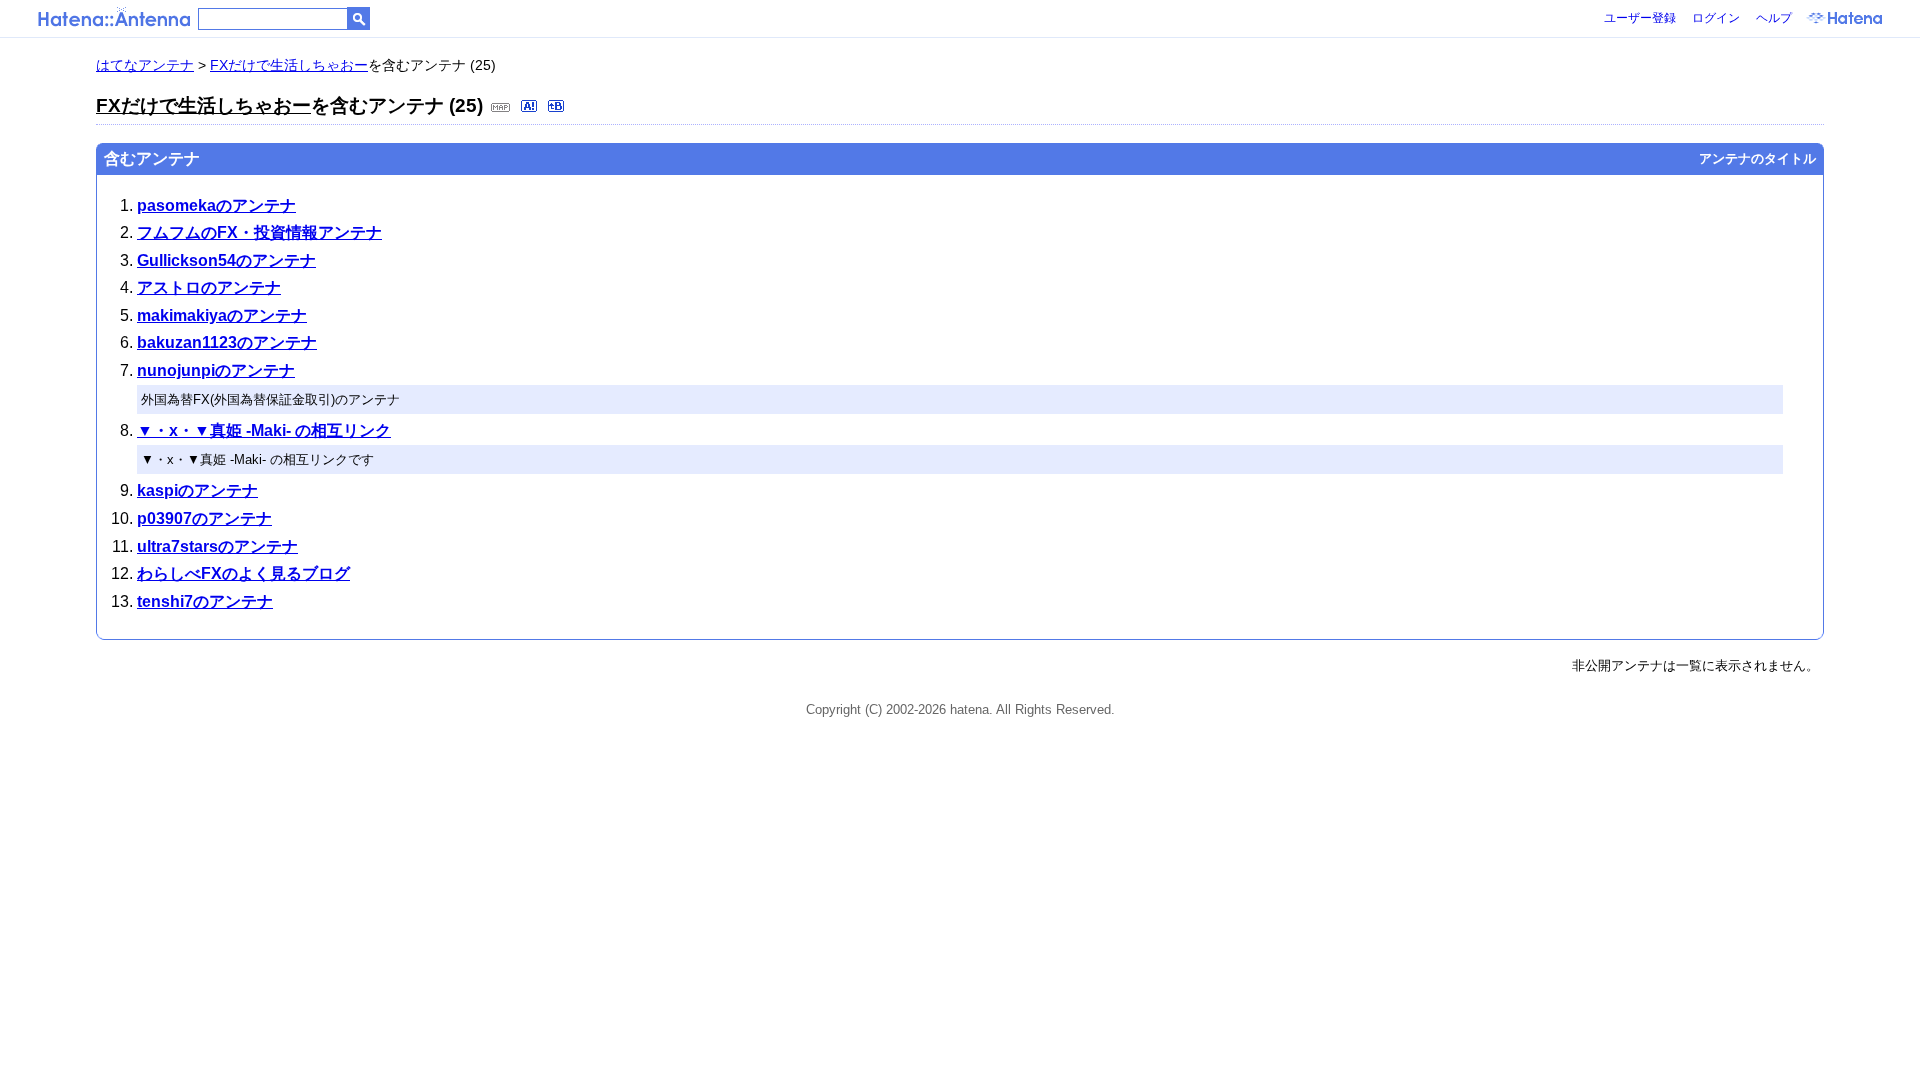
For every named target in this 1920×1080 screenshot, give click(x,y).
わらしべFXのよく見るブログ (243, 573)
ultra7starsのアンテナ (217, 546)
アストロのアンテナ (209, 287)
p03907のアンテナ (204, 518)
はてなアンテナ (145, 65)
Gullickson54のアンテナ (226, 260)
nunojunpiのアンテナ (216, 370)
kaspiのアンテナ (197, 490)
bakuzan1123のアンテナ (227, 342)
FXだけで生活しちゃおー (289, 65)
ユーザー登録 (1640, 18)
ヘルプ (1774, 18)
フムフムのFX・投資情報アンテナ (259, 232)
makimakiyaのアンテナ (222, 315)
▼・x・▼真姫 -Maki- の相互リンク (264, 430)
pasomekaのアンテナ (216, 205)
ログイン (1716, 18)
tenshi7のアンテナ (205, 601)
